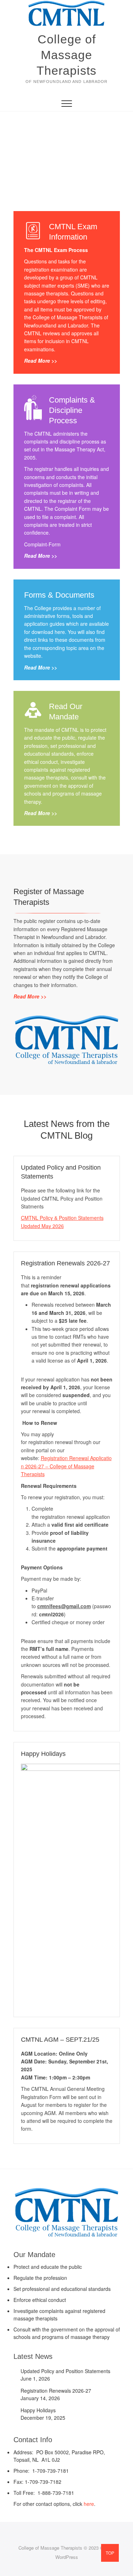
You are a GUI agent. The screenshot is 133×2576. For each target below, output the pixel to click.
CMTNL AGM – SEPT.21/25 (60, 2040)
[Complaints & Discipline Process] (33, 404)
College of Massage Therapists (66, 55)
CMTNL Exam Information (73, 232)
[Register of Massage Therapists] (67, 1018)
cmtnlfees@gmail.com (64, 1606)
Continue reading (68, 169)
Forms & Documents (59, 595)
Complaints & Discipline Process (72, 410)
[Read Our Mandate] (33, 710)
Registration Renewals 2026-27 (65, 1263)
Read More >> (41, 361)
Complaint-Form (42, 544)
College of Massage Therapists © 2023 (59, 2548)
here (89, 2504)
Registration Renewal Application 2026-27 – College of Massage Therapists (66, 1466)
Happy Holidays (43, 1754)
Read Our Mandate (66, 712)
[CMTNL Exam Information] (33, 231)
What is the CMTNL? (66, 148)
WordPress (67, 2557)
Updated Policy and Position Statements (65, 2371)
